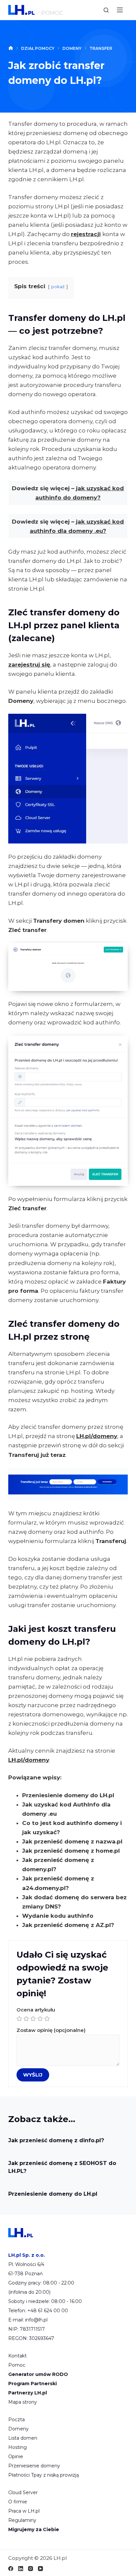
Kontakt (17, 2356)
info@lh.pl (36, 2320)
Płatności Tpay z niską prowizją (44, 2475)
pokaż (58, 287)
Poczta (17, 2420)
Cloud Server (23, 2492)
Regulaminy (22, 2520)
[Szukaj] (106, 10)
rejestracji (86, 234)
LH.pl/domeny (97, 1436)
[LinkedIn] (21, 2569)
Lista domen (23, 2438)
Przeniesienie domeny (34, 2466)
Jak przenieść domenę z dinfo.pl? (56, 2140)
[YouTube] (40, 2569)
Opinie (16, 2456)
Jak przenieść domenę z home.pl (71, 1851)
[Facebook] (11, 2569)
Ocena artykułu (36, 2010)
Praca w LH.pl (24, 2511)
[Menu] (120, 10)
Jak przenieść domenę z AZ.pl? (68, 1925)
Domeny (18, 2429)
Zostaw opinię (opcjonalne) (51, 2030)
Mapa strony (23, 2402)
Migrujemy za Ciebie (34, 2529)
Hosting (17, 2447)
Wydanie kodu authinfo (58, 1916)
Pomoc (17, 2365)
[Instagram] (31, 2569)
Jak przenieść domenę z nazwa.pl (72, 1841)
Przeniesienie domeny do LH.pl (68, 1795)
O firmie (18, 2502)
